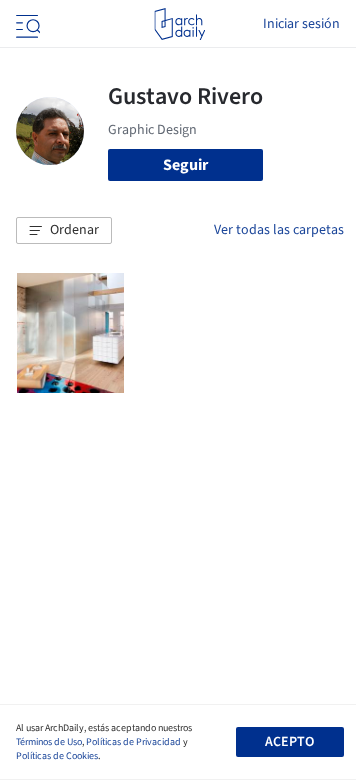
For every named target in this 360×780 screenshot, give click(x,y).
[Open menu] (26, 24)
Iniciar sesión (301, 24)
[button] (64, 231)
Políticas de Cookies (57, 756)
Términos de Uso (49, 742)
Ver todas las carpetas (279, 230)
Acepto (289, 742)
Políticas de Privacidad (133, 742)
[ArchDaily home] (179, 24)
